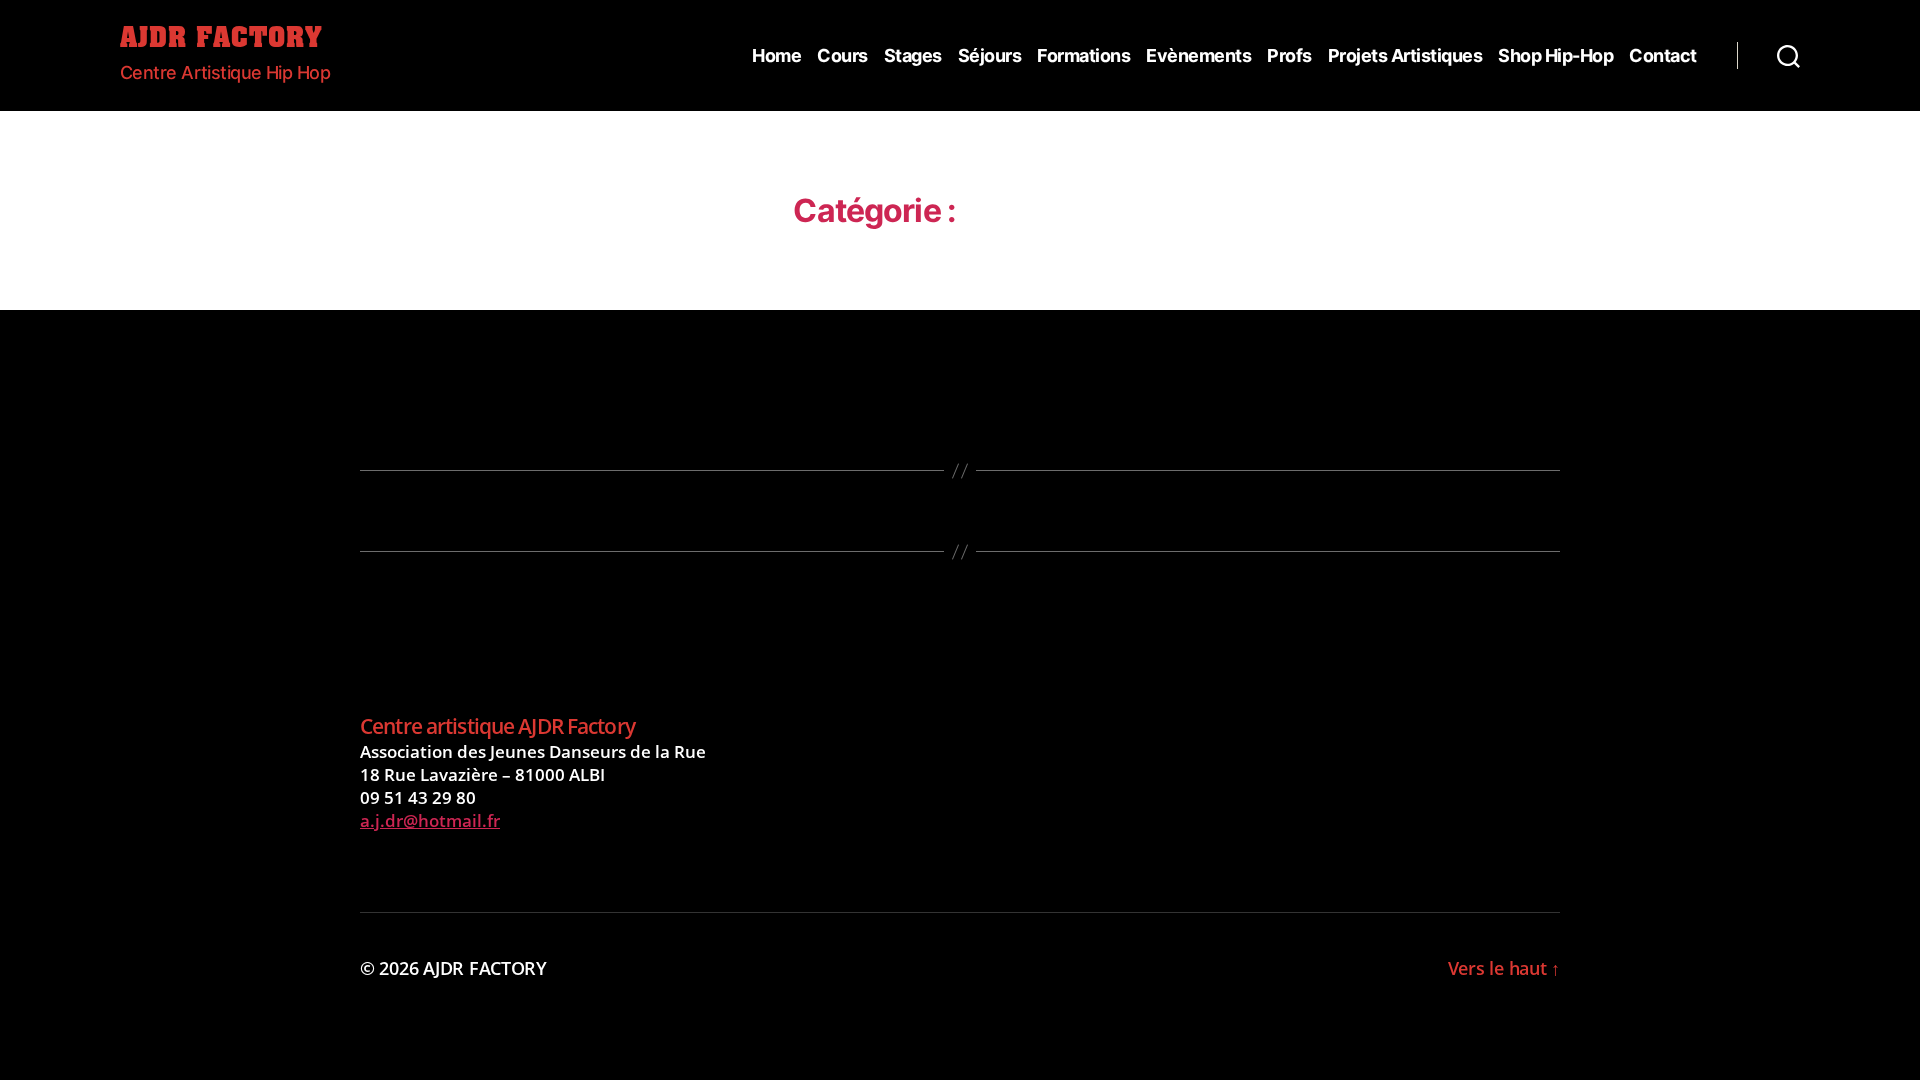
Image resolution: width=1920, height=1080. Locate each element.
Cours (842, 55)
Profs (1289, 55)
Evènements (1198, 55)
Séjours (990, 55)
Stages (913, 55)
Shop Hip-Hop (1555, 55)
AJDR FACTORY (221, 40)
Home (776, 55)
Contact (1663, 55)
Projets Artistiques (1405, 55)
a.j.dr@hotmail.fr (430, 820)
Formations (1083, 55)
